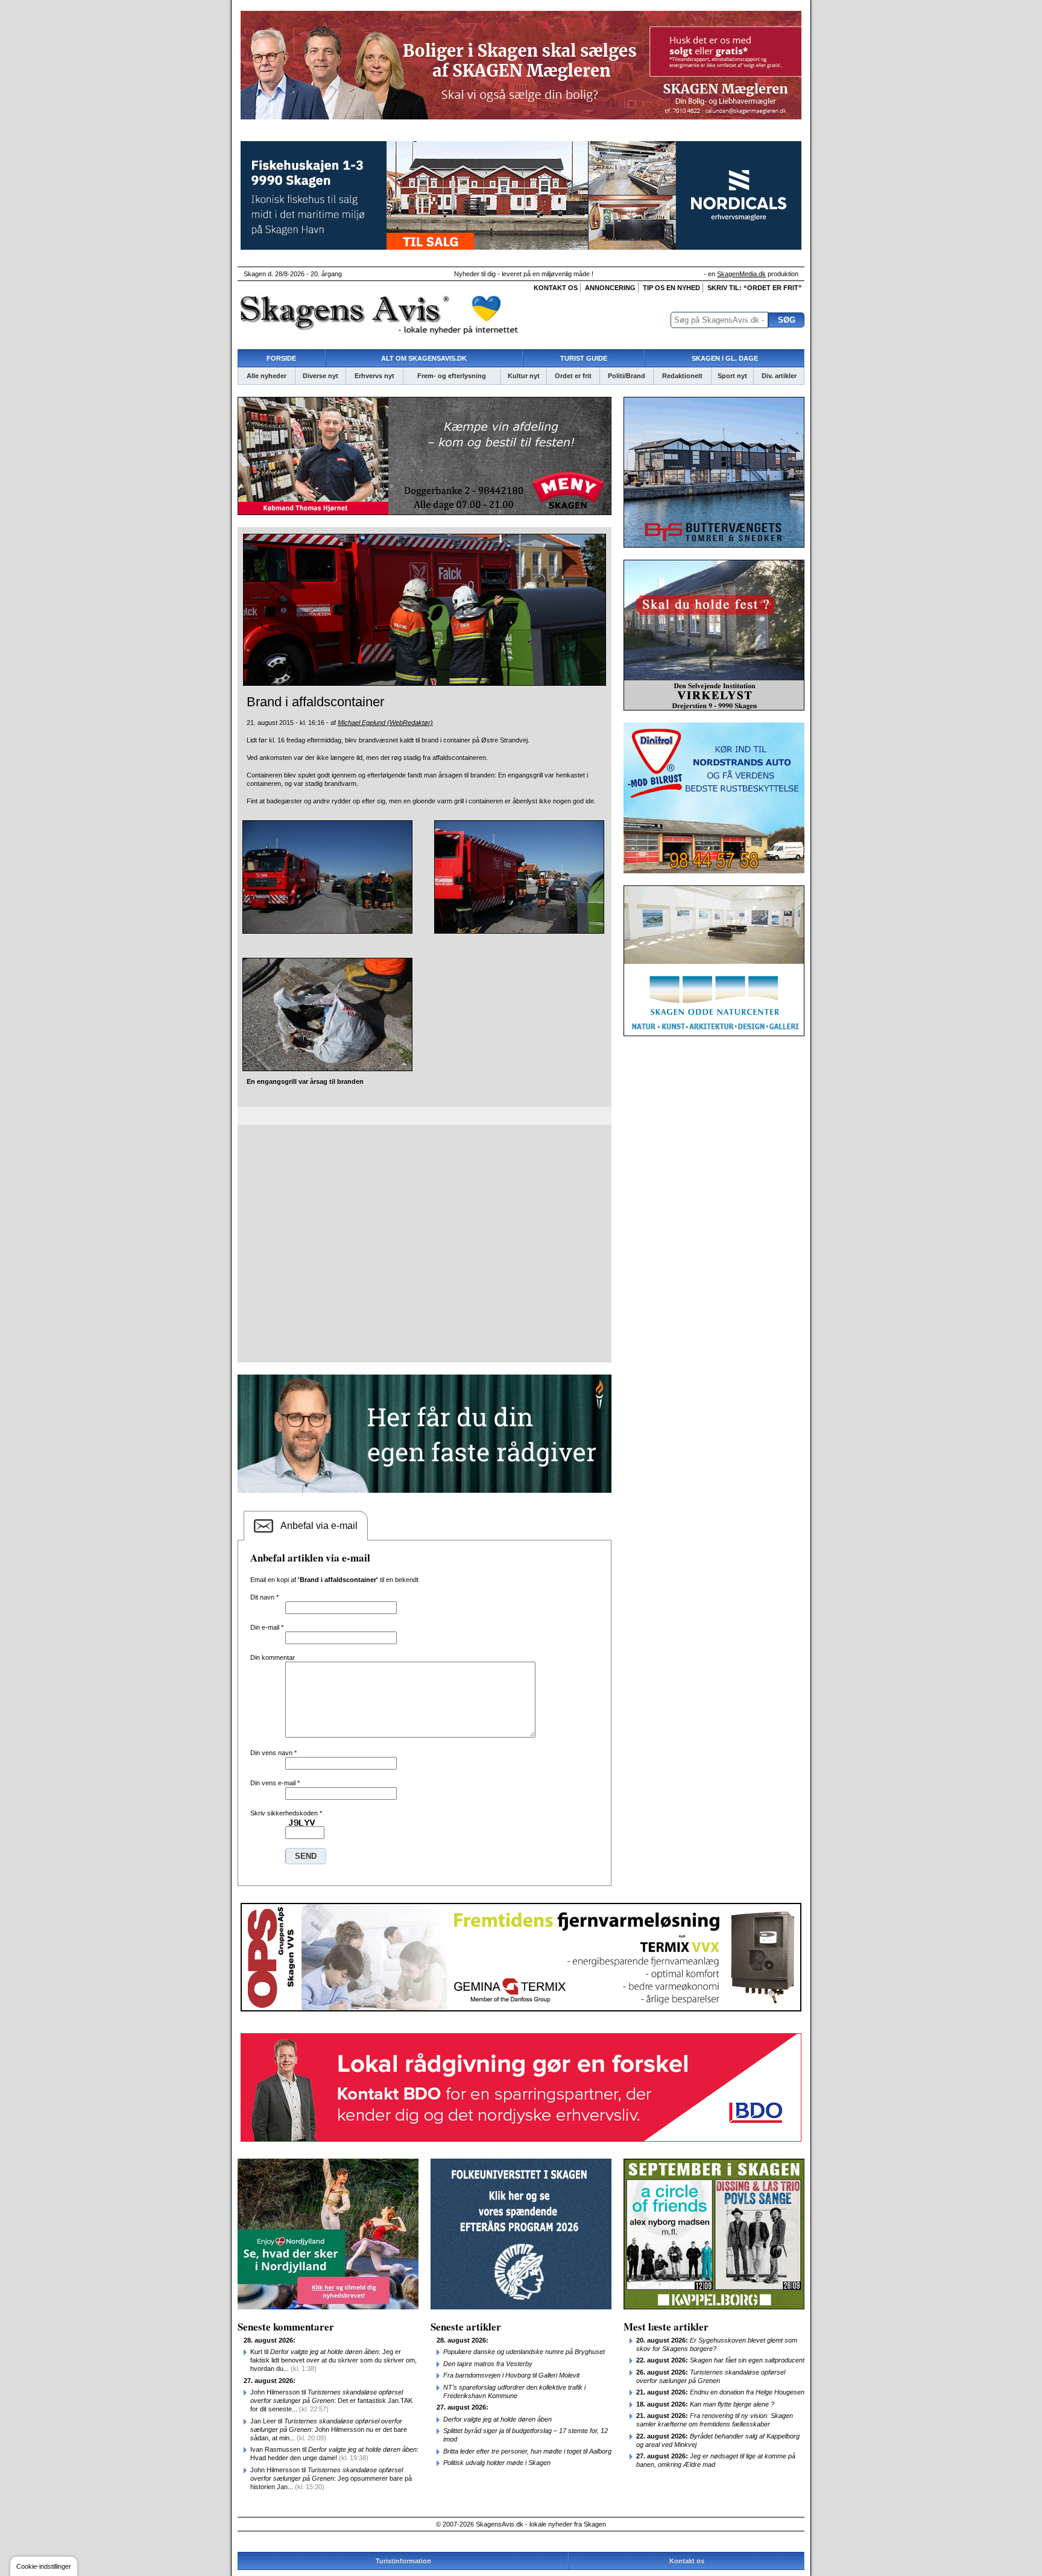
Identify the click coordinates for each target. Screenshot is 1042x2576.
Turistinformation (403, 2561)
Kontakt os (556, 288)
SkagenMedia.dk (741, 274)
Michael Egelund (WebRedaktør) (385, 723)
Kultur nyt (524, 376)
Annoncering (610, 288)
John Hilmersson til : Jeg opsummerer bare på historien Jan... (331, 2478)
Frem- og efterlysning (452, 376)
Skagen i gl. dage (725, 358)
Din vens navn (273, 1753)
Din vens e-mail (275, 1783)
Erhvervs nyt (374, 376)
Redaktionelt (682, 376)
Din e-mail (267, 1627)
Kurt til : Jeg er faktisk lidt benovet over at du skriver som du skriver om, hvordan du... (333, 2360)
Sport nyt (732, 376)
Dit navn (264, 1597)
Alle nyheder (267, 376)
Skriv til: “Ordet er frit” (755, 288)
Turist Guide (584, 358)
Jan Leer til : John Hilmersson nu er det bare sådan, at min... (329, 2429)
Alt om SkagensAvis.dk (424, 358)
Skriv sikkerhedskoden (286, 1813)
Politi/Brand (627, 376)
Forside (281, 358)
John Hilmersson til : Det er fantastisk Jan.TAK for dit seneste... (331, 2400)
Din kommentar (273, 1657)
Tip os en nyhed (671, 288)
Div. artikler (779, 376)
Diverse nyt (320, 376)
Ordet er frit (573, 376)
